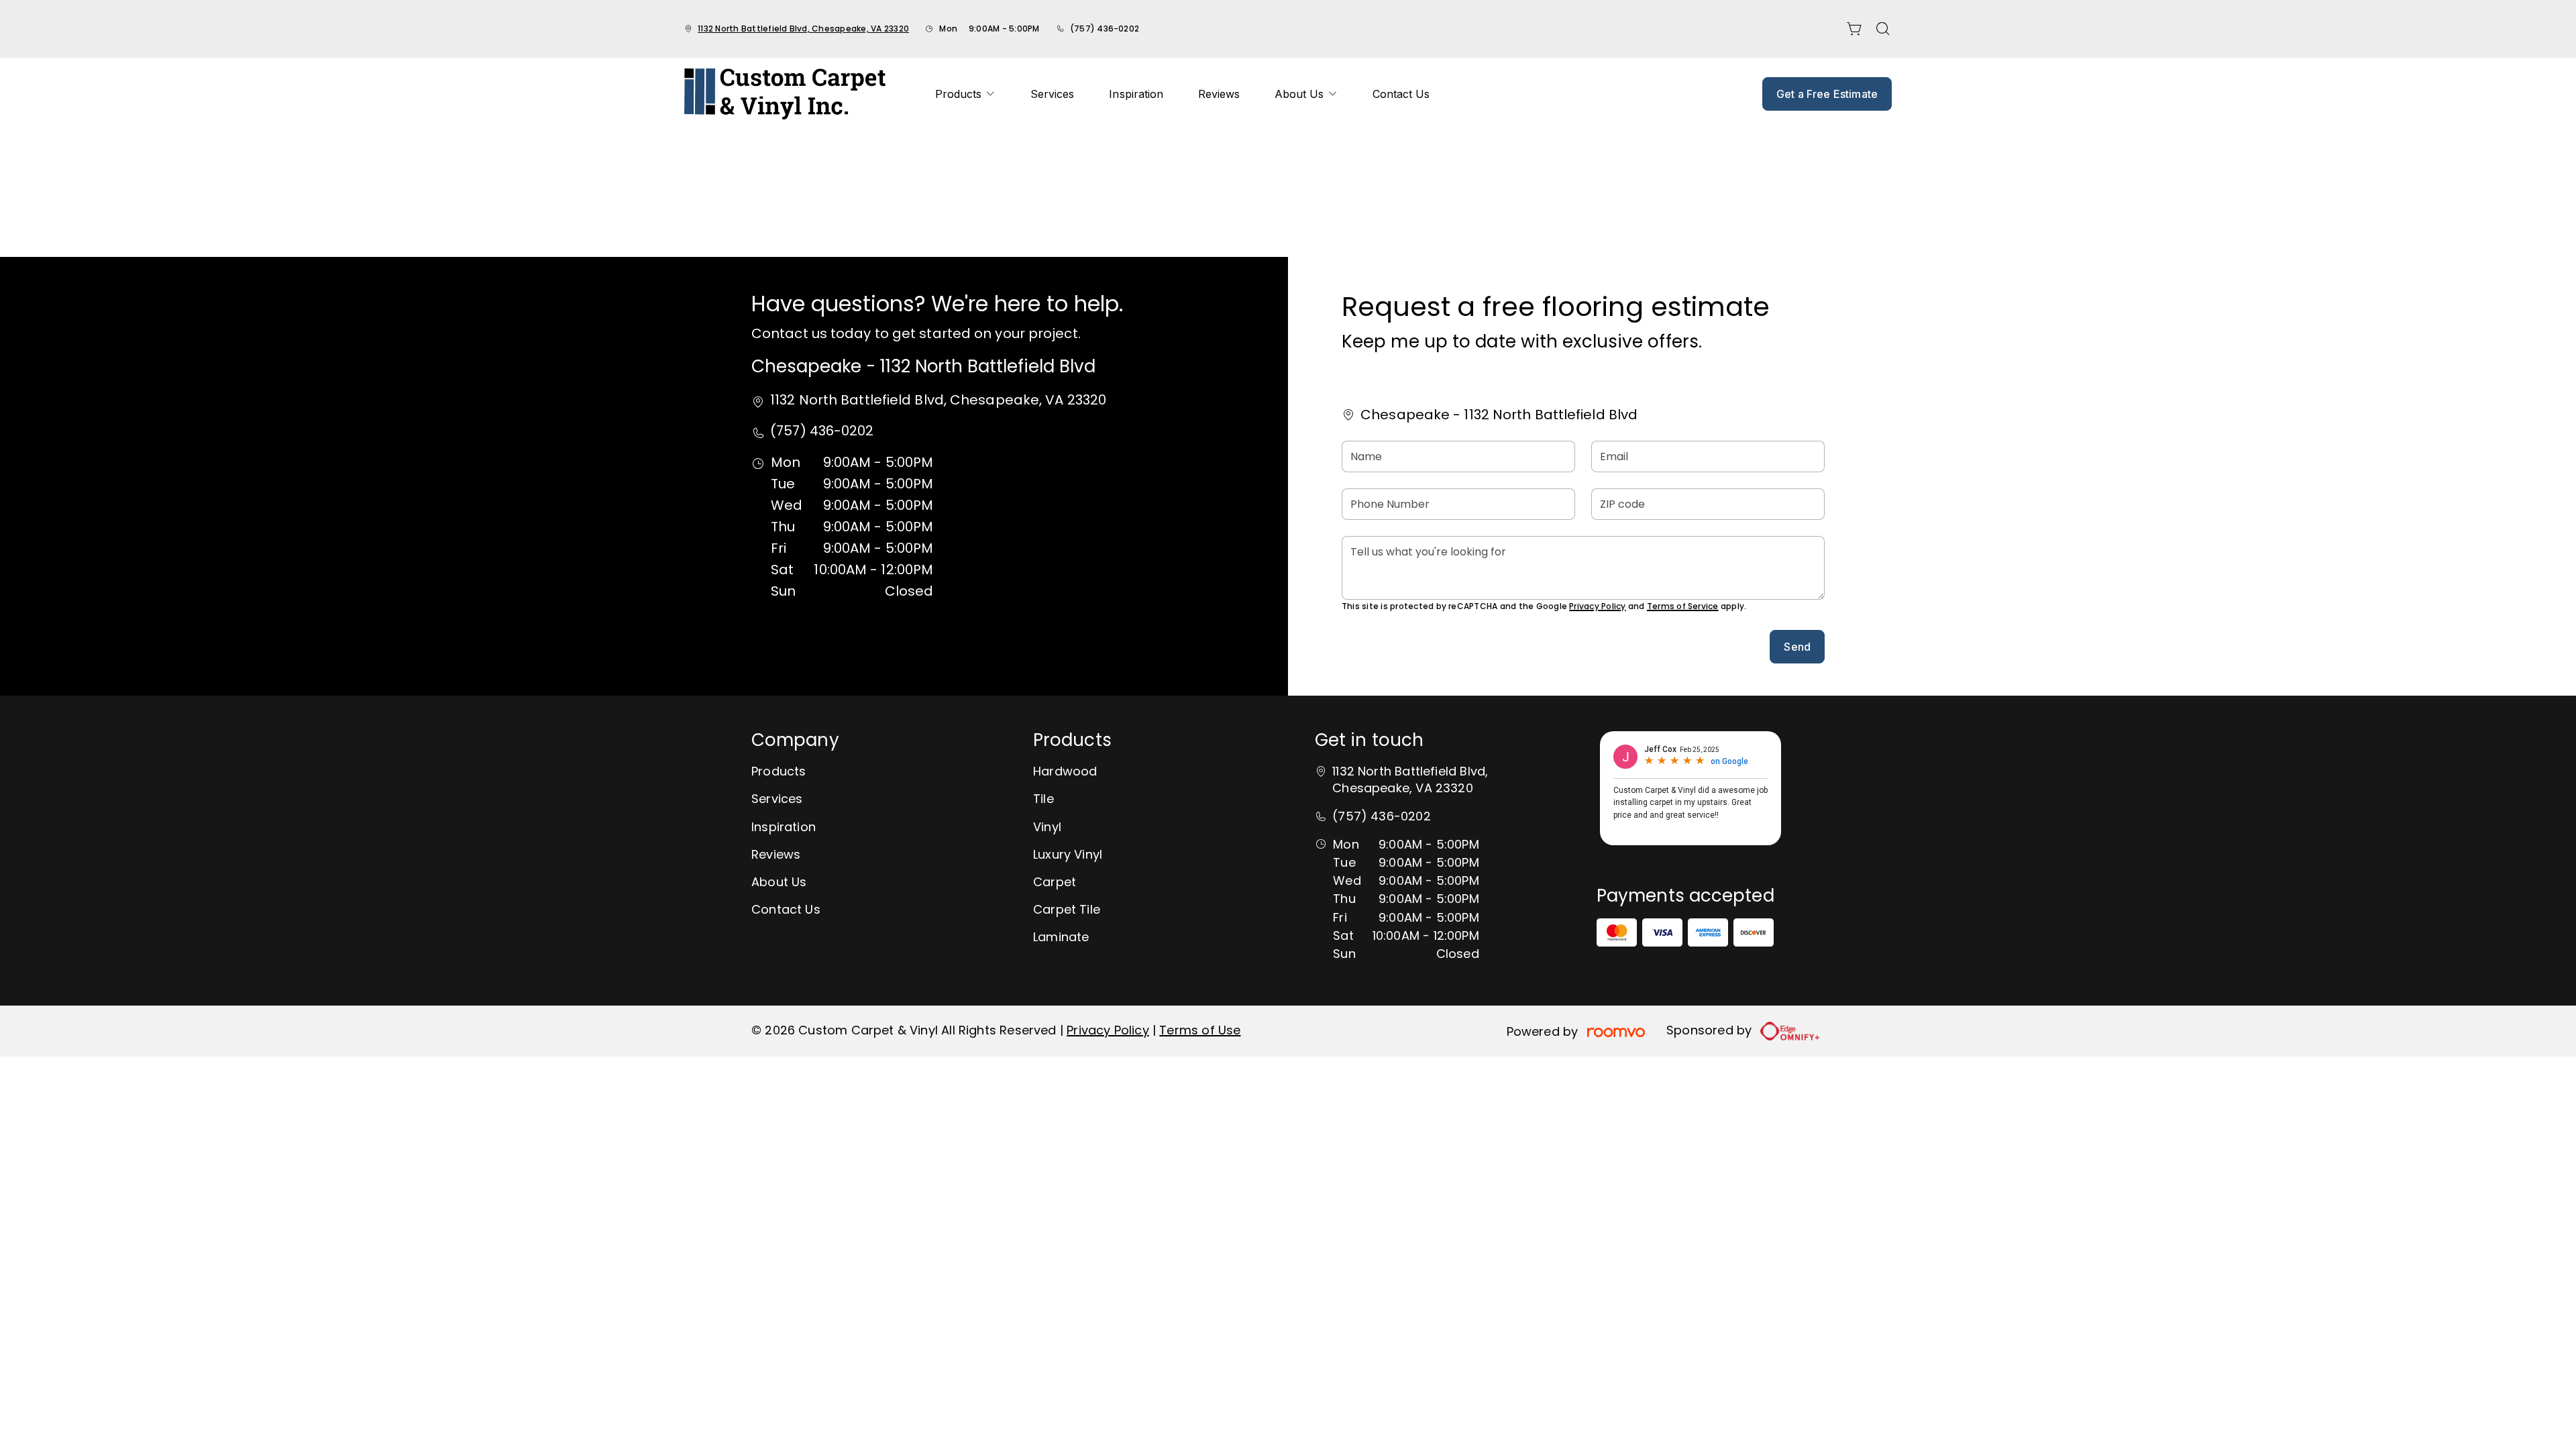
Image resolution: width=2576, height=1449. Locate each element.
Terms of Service (1683, 606)
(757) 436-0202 (1105, 29)
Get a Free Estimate (1827, 94)
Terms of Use (1200, 1030)
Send (1797, 647)
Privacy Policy (1597, 606)
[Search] (1883, 29)
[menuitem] (965, 94)
